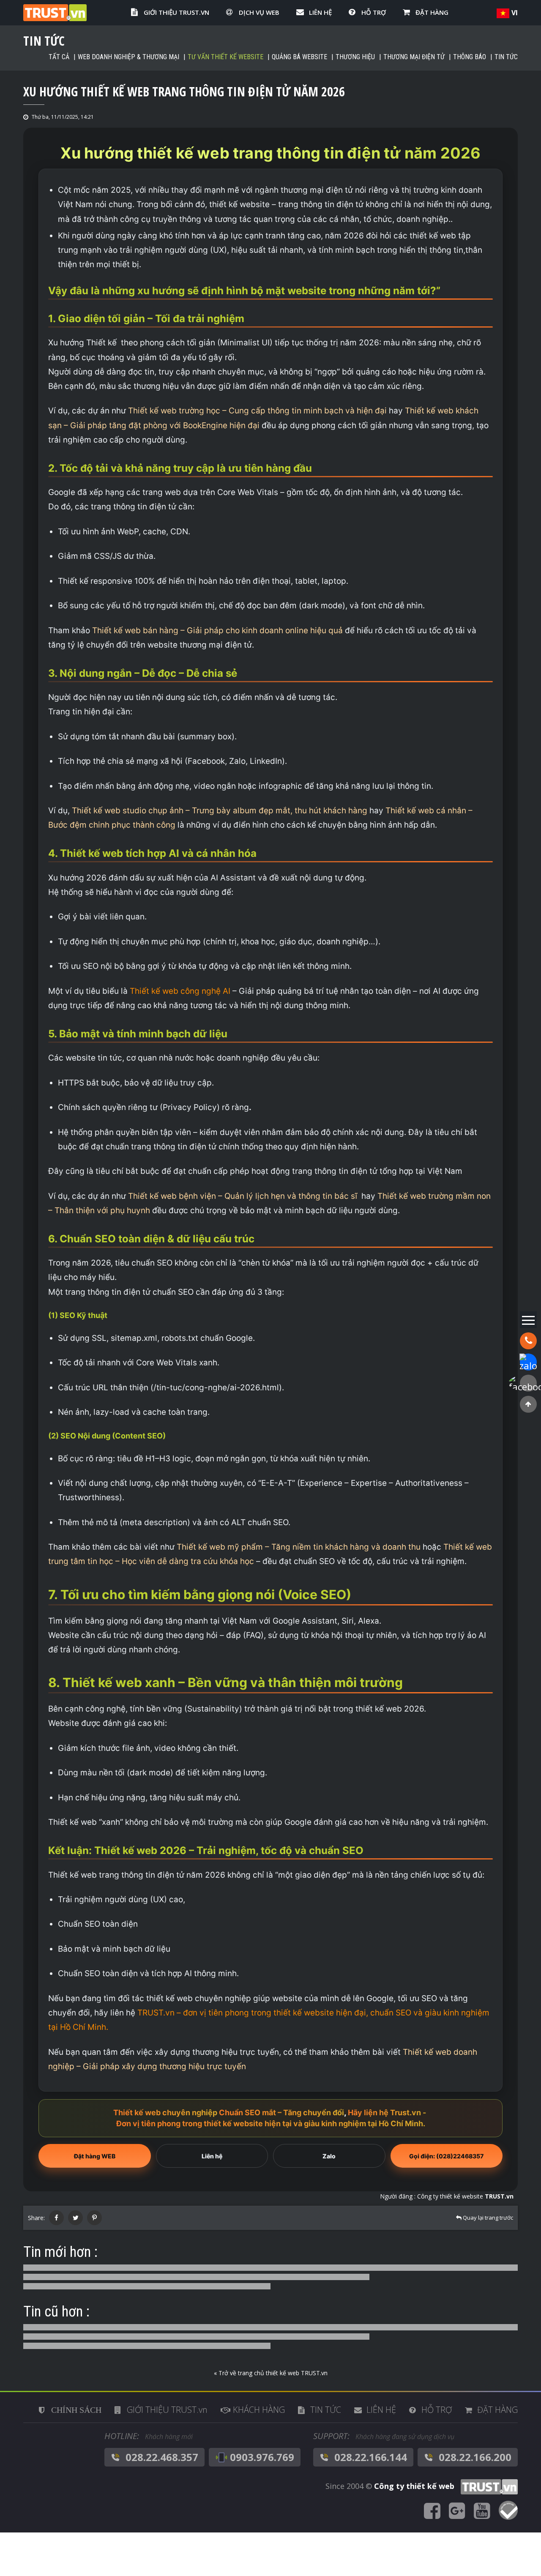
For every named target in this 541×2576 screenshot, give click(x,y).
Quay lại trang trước (487, 2218)
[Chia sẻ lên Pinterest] (94, 2218)
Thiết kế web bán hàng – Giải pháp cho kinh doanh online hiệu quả (216, 630)
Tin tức (506, 57)
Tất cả (59, 57)
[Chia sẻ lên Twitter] (75, 2218)
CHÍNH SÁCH (76, 2410)
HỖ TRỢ (374, 12)
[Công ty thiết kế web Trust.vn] (55, 12)
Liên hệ (212, 2156)
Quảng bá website (299, 57)
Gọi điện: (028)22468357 (446, 2156)
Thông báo (470, 57)
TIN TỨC (326, 2410)
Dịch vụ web (259, 12)
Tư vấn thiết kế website (225, 57)
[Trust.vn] (487, 2486)
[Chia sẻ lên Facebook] (56, 2218)
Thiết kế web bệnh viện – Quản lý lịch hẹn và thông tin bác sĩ (244, 1196)
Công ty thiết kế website (465, 2196)
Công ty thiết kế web (414, 2486)
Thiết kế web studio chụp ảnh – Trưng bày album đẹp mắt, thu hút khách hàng (219, 811)
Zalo (329, 2156)
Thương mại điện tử (414, 57)
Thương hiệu (355, 57)
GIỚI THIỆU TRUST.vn (176, 12)
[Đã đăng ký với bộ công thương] (508, 2511)
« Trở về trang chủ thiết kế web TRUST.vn (271, 2373)
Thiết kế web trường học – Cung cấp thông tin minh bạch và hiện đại (256, 411)
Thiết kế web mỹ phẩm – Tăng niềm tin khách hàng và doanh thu (298, 1547)
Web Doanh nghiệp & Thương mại (128, 57)
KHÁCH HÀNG (259, 2410)
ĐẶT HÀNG (432, 12)
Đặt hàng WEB (95, 2156)
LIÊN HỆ (320, 12)
